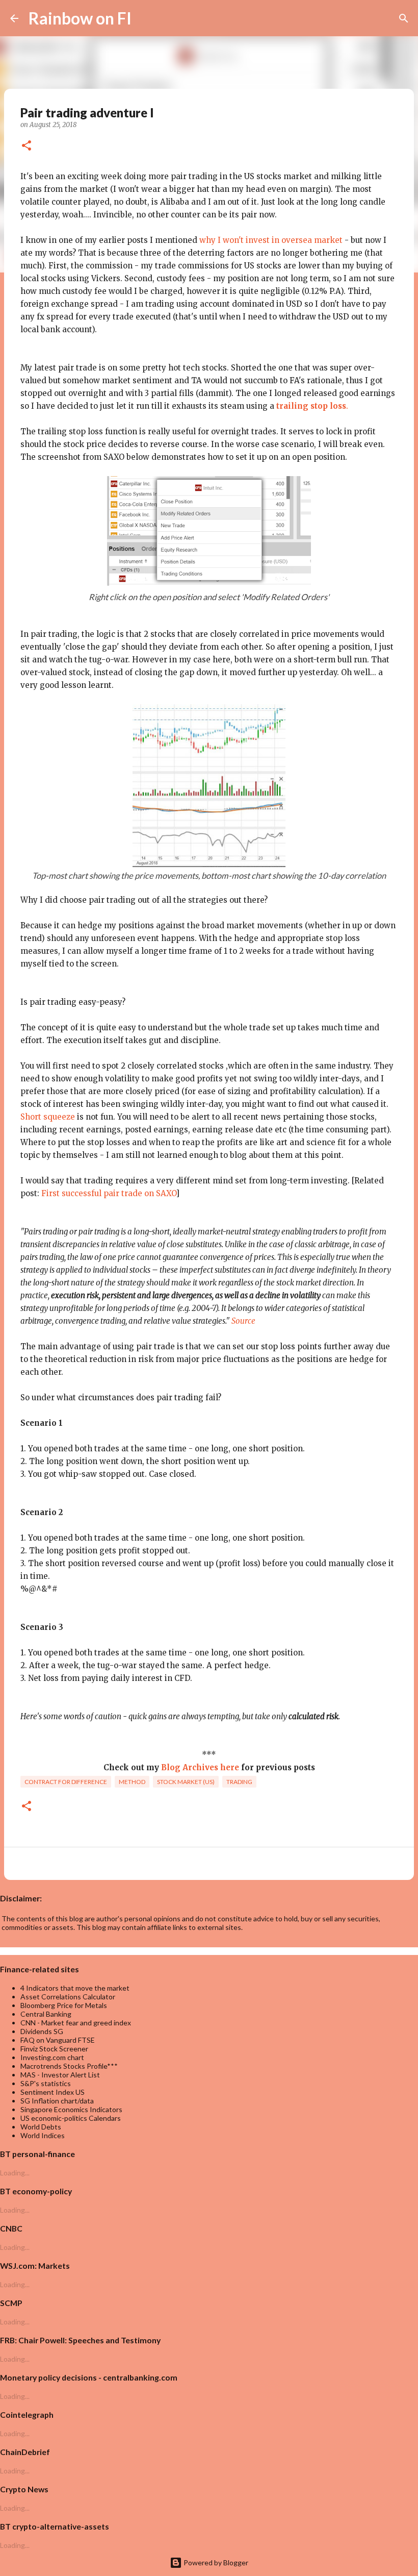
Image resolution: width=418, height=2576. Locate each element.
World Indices (43, 2135)
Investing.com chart (52, 2057)
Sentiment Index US (53, 2092)
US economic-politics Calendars (71, 2118)
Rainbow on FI (80, 18)
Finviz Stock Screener (54, 2049)
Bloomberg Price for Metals (64, 2005)
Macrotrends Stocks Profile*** (69, 2066)
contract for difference (66, 1782)
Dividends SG (42, 2031)
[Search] (146, 18)
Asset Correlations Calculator (68, 1997)
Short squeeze (48, 1117)
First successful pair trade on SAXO (109, 1193)
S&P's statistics (46, 2083)
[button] (27, 146)
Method (132, 1782)
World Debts (41, 2127)
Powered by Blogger (215, 2562)
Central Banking (46, 2014)
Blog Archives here (200, 1767)
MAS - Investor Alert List (60, 2075)
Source (243, 1321)
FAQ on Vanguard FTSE (58, 2040)
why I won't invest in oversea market (271, 240)
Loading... (15, 2173)
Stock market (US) (186, 1782)
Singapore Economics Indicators (71, 2109)
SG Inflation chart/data (57, 2101)
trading (239, 1782)
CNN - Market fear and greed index (76, 2023)
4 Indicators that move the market (75, 1988)
